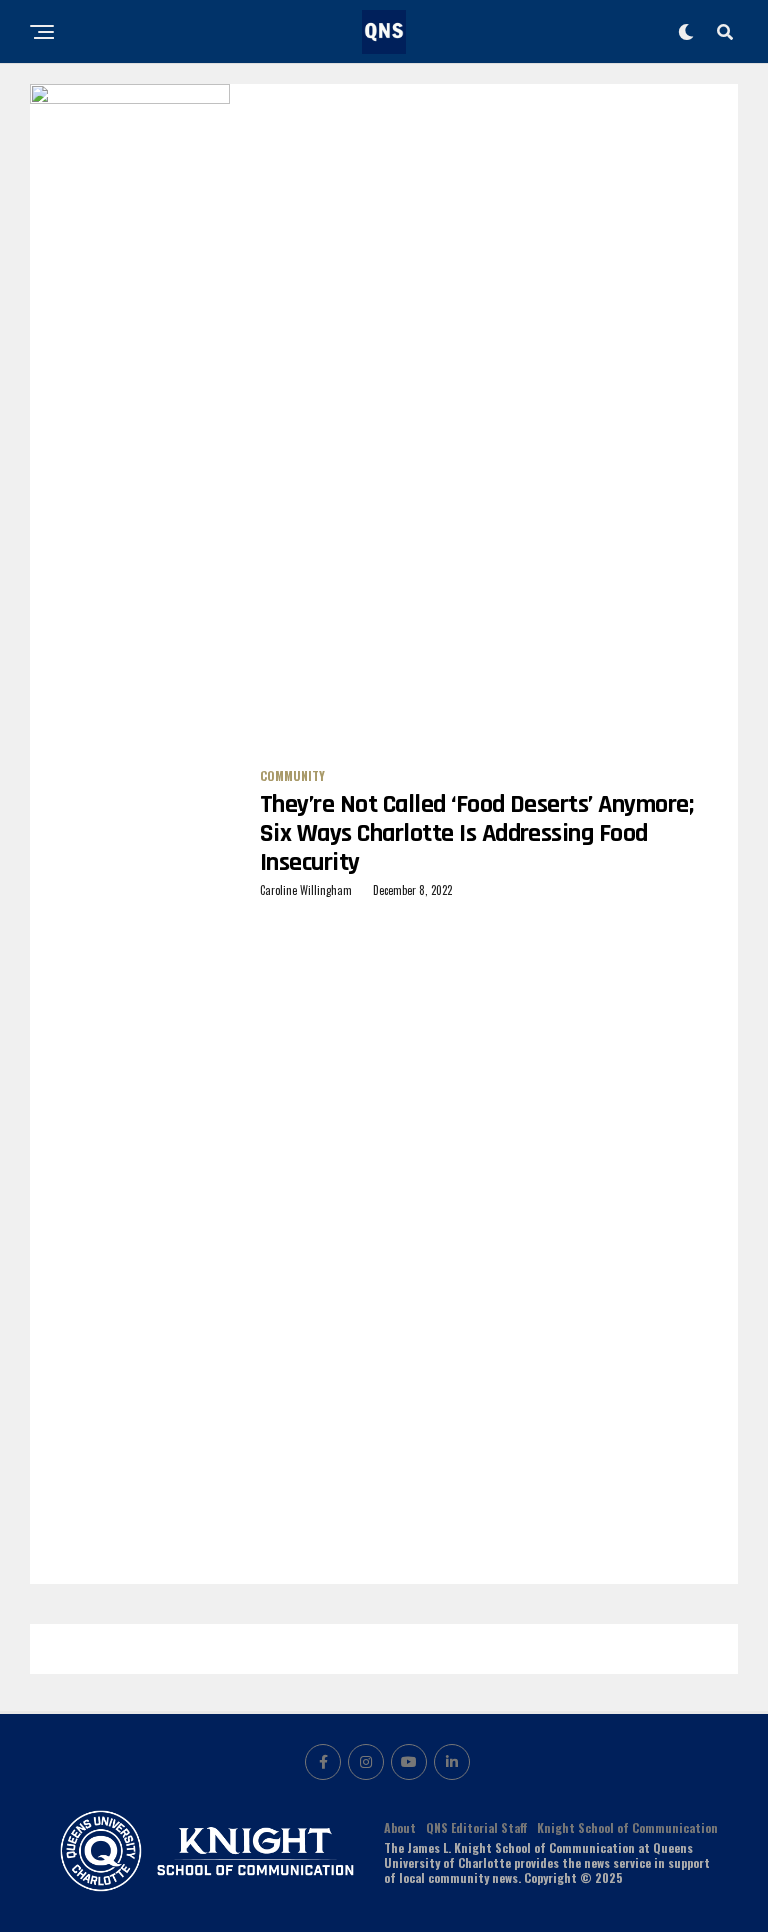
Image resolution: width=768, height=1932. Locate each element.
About (400, 1827)
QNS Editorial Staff (476, 1827)
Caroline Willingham (306, 890)
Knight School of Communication (627, 1827)
